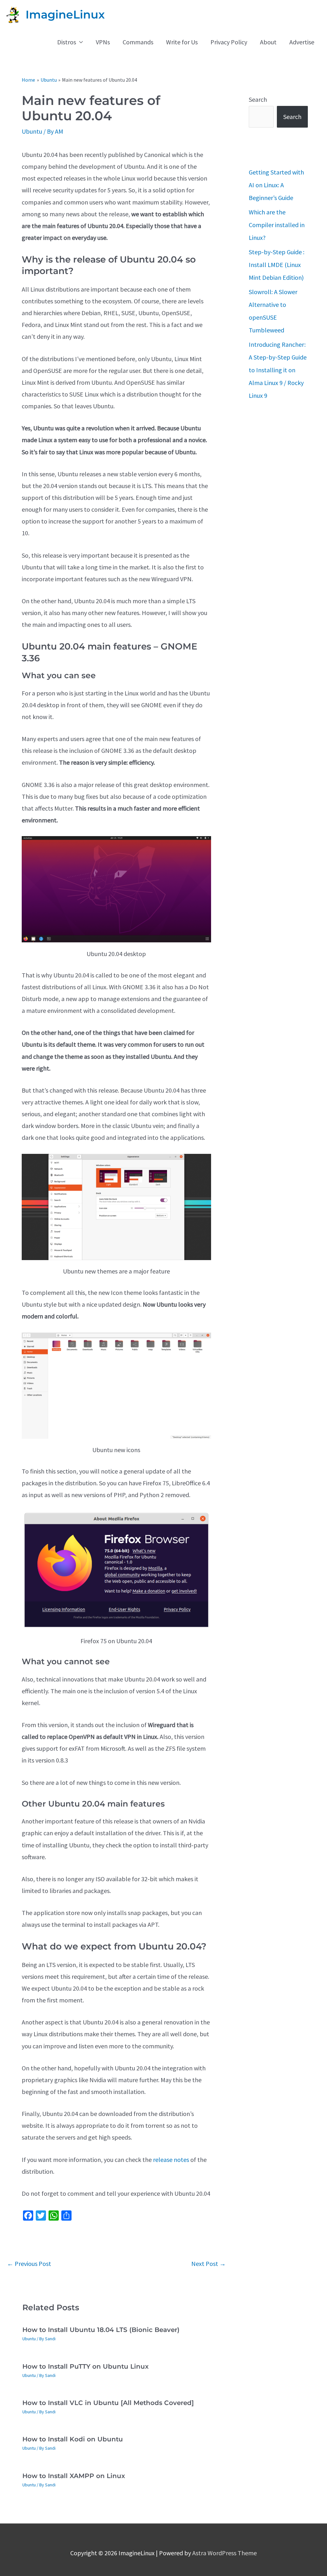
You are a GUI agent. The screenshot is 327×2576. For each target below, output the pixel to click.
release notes (171, 2160)
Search (258, 99)
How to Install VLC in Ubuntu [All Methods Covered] (108, 2403)
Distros (67, 42)
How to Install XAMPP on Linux (74, 2476)
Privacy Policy (229, 42)
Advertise (302, 42)
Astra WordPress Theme (224, 2553)
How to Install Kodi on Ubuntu (73, 2439)
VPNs (103, 42)
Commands (138, 42)
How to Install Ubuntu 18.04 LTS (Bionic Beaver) (101, 2330)
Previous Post (29, 2264)
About (268, 42)
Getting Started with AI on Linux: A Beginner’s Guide (276, 185)
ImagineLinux (65, 15)
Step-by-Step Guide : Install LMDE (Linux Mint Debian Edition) (277, 265)
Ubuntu (32, 131)
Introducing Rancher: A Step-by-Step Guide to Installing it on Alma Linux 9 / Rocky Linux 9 (278, 370)
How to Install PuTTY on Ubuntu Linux (85, 2366)
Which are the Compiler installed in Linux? (277, 225)
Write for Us (182, 42)
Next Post (209, 2264)
